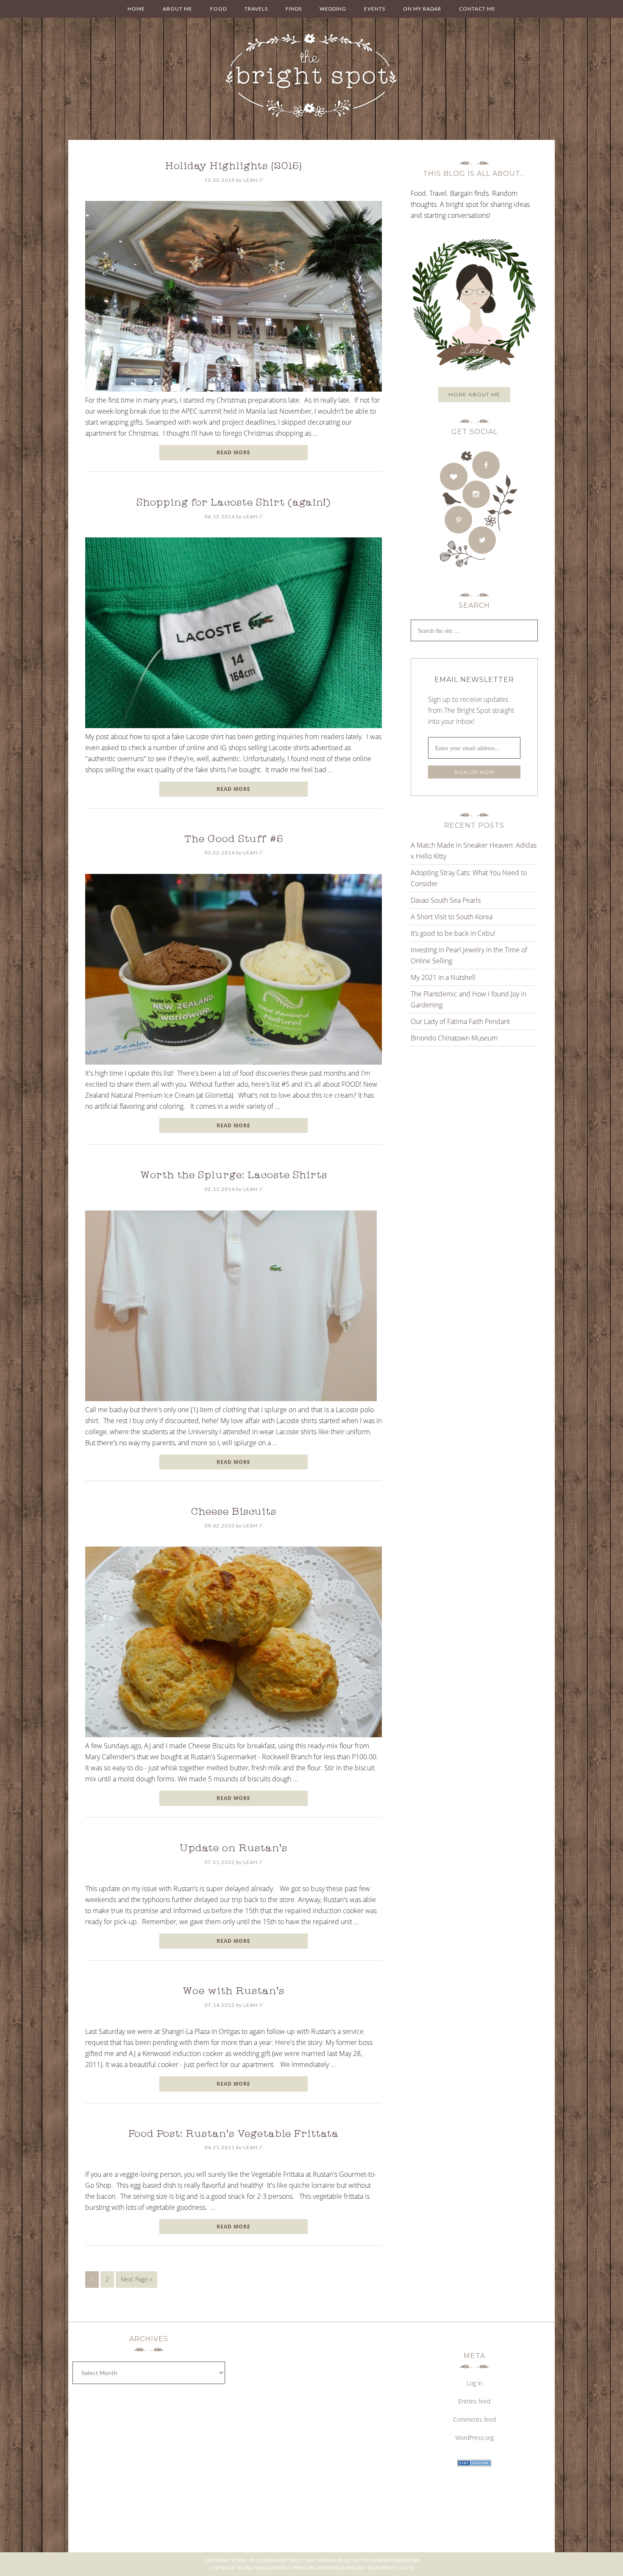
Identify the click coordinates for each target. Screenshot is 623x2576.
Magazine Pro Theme (281, 2568)
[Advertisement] (464, 1138)
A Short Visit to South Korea (452, 917)
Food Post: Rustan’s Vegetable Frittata (234, 2135)
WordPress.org (474, 2438)
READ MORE (234, 452)
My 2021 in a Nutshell (443, 977)
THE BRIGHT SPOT (311, 76)
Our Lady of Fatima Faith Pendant (460, 1021)
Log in (474, 2383)
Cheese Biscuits (234, 1513)
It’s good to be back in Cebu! (453, 933)
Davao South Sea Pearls (446, 900)
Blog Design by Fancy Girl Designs (293, 2560)
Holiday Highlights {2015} (234, 167)
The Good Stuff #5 (234, 840)
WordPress (381, 2568)
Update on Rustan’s (234, 1849)
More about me (474, 394)
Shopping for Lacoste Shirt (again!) (234, 504)
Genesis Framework (395, 2560)
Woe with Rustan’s (234, 1992)
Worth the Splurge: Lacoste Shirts (234, 1176)
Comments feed (474, 2419)
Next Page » (136, 2279)
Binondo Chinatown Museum (454, 1038)
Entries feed (474, 2401)
